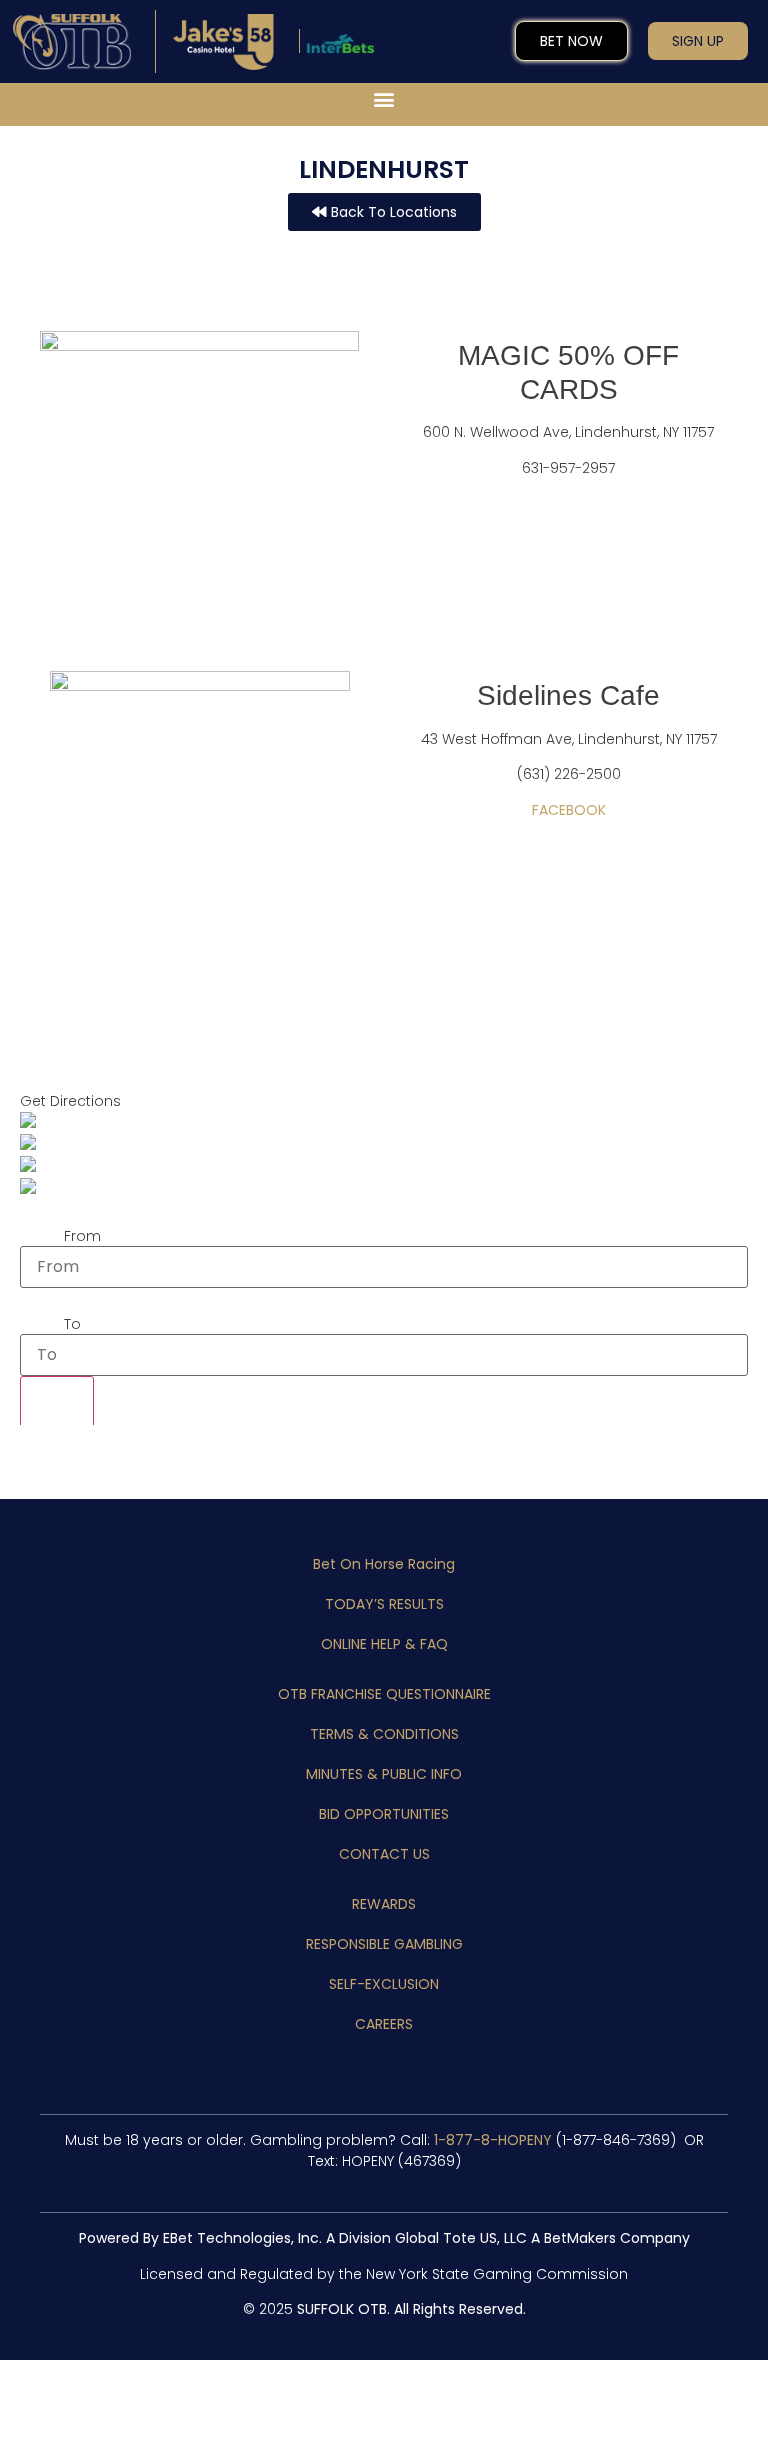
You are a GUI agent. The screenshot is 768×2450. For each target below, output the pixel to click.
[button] (384, 99)
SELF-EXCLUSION (384, 1984)
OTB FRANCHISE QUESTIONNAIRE (384, 1694)
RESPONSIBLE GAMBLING (384, 1944)
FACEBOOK (569, 810)
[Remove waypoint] (57, 1408)
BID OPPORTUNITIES (384, 1814)
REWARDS (384, 1904)
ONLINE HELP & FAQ (384, 1644)
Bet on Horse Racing (384, 1564)
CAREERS (384, 2024)
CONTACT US (384, 1854)
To (72, 1324)
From (82, 1236)
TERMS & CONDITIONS (384, 1734)
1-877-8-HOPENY (493, 2140)
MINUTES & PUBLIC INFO (384, 1774)
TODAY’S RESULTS (384, 1604)
